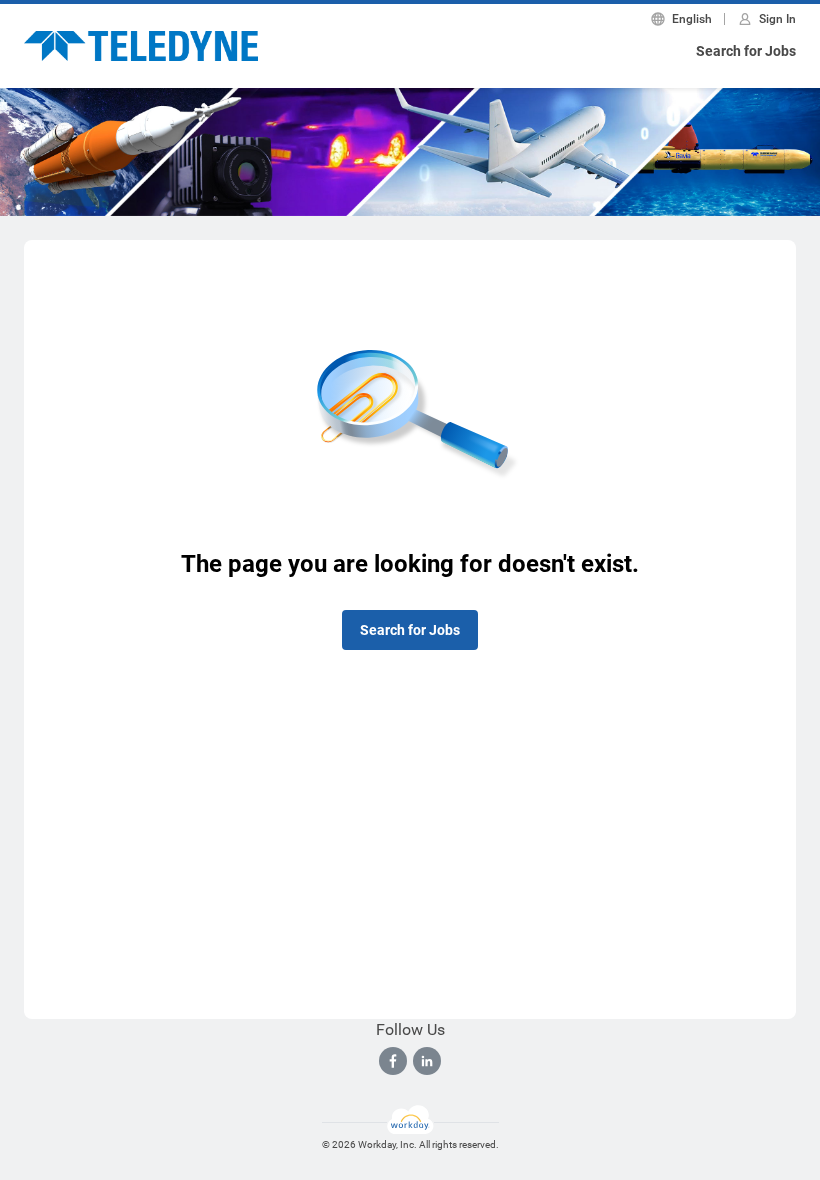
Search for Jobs (746, 51)
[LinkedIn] (427, 1061)
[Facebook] (393, 1061)
